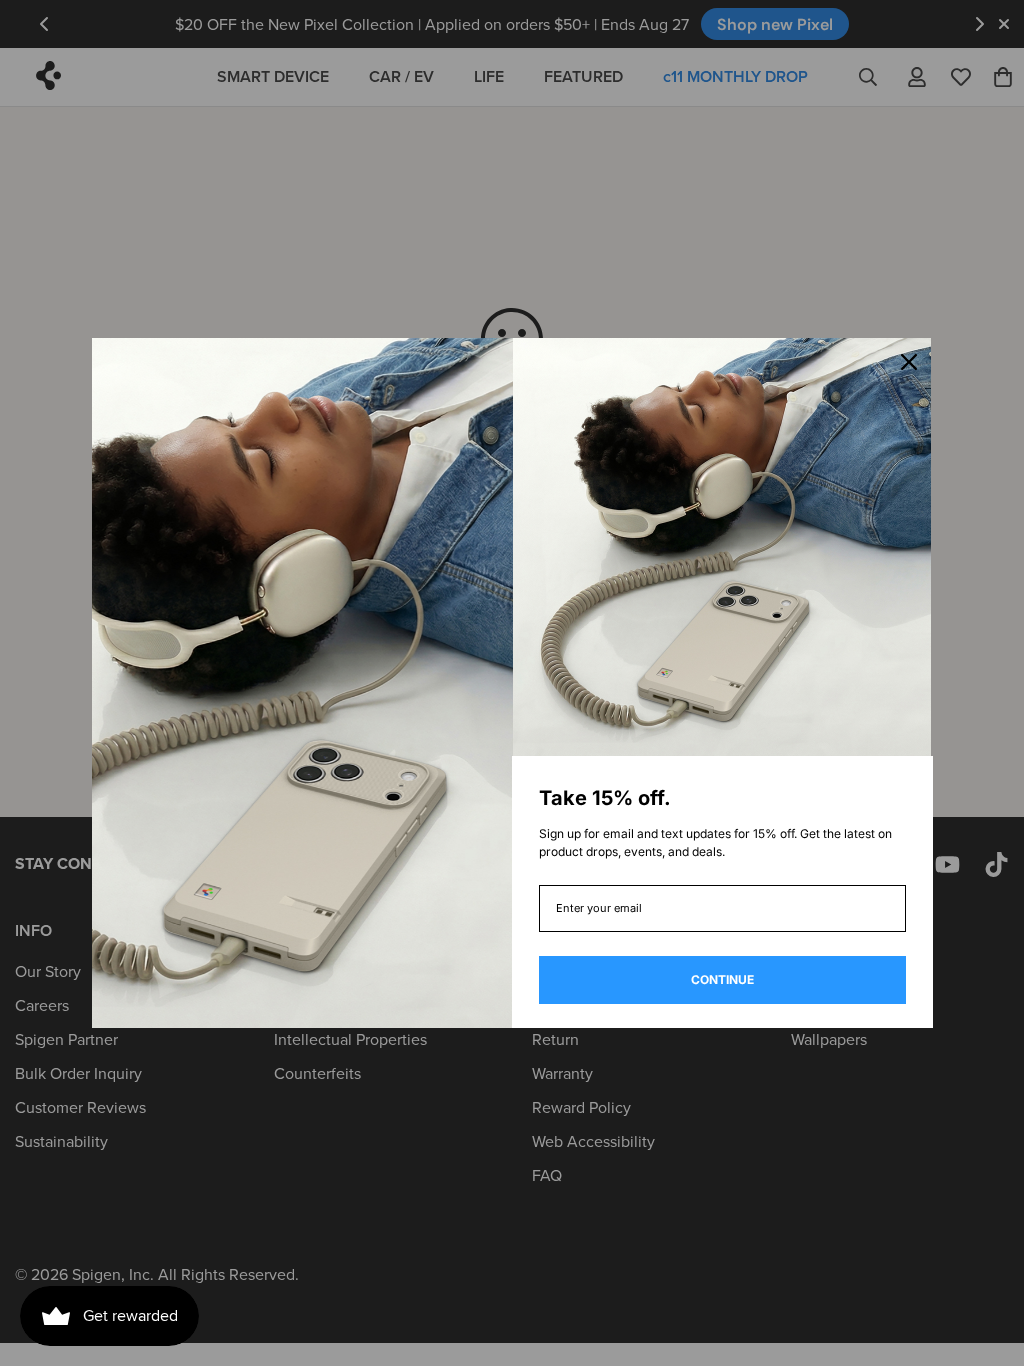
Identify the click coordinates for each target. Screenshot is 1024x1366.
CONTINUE (722, 979)
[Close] (909, 362)
